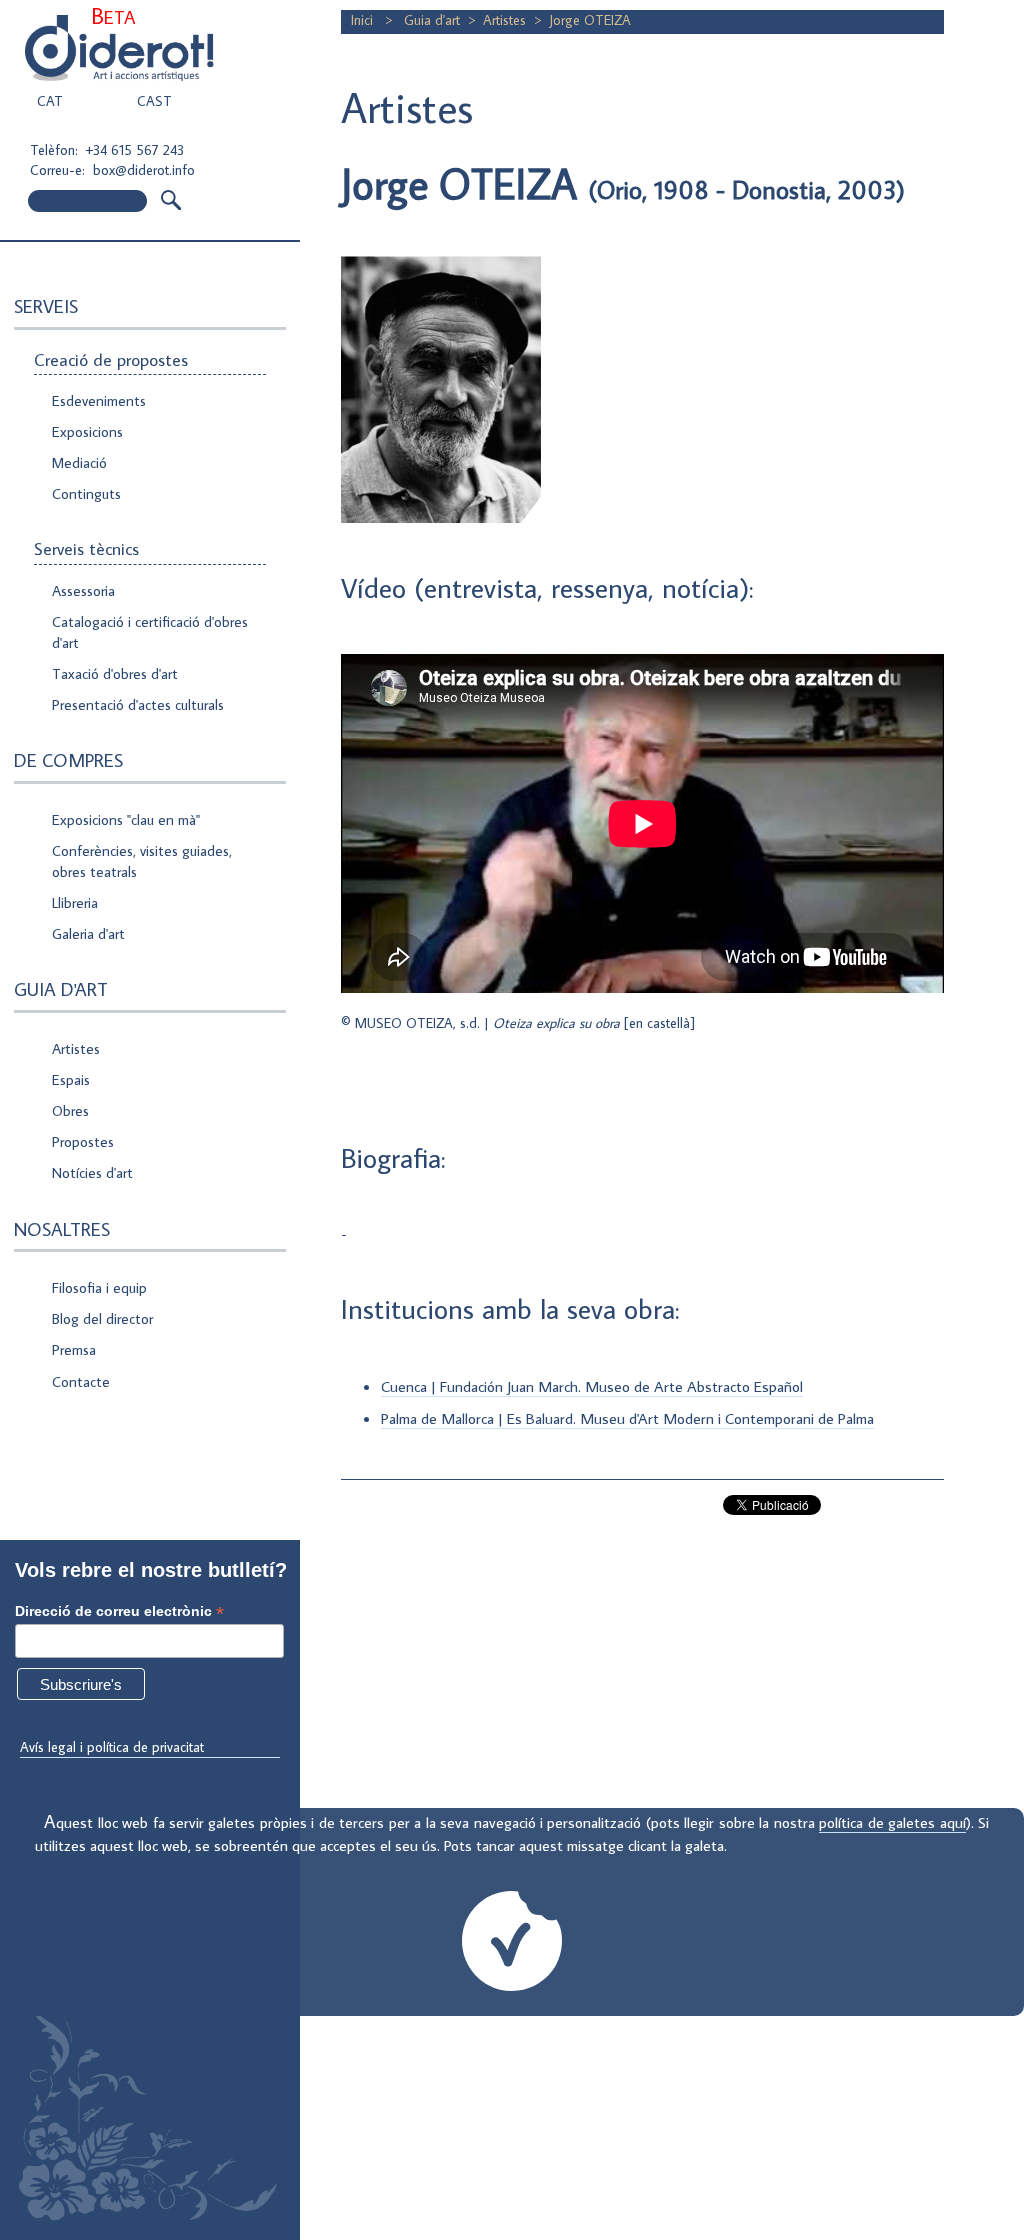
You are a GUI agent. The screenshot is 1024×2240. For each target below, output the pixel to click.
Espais (71, 1079)
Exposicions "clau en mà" (126, 819)
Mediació (79, 462)
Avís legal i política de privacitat (112, 1747)
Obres (70, 1110)
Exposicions (87, 431)
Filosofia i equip (99, 1287)
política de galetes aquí (892, 1822)
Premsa (74, 1349)
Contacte (81, 1381)
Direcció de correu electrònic (119, 1611)
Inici (364, 20)
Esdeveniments (99, 400)
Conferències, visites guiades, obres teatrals (142, 861)
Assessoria (83, 590)
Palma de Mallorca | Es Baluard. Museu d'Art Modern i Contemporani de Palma (627, 1418)
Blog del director (102, 1318)
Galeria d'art (88, 933)
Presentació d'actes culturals (138, 704)
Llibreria (75, 902)
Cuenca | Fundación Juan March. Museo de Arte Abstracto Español (592, 1386)
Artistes (76, 1048)
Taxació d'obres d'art (115, 673)
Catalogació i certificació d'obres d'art (150, 632)
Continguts (86, 493)
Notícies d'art (92, 1172)
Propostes (83, 1141)
